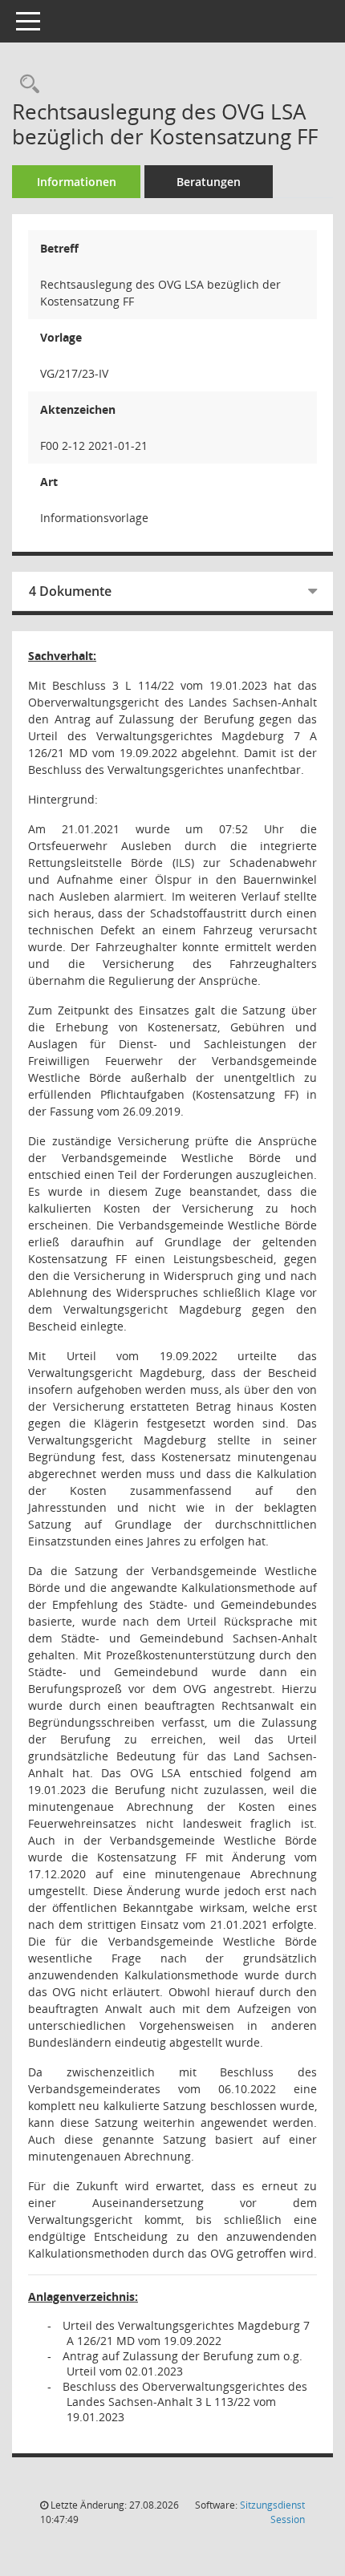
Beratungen (209, 182)
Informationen (77, 182)
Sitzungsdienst (272, 2512)
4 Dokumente (70, 591)
